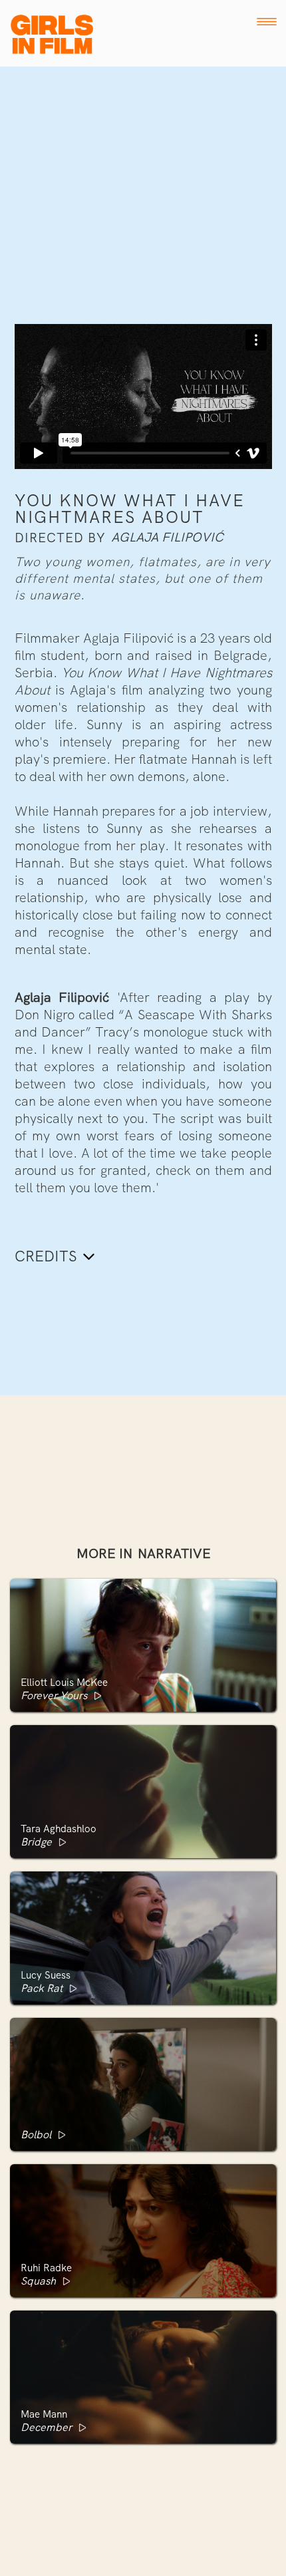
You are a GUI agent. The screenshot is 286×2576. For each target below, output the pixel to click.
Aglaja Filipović (167, 538)
